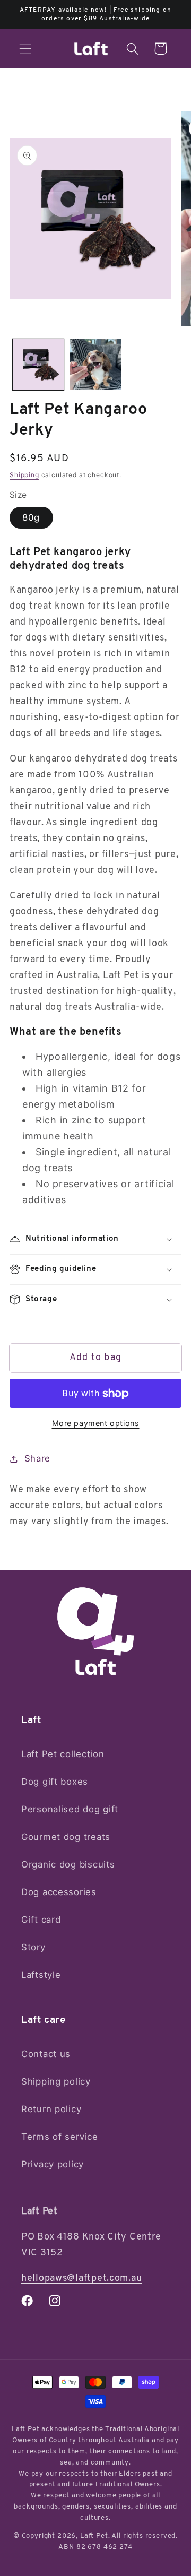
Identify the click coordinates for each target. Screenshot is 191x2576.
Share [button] (37, 1458)
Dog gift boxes (55, 1782)
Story (33, 1947)
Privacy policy (53, 2164)
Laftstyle (41, 1975)
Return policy (51, 2109)
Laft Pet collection (63, 1754)
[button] (26, 49)
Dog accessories (59, 1892)
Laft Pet (94, 2536)
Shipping (24, 475)
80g (31, 517)
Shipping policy (56, 2081)
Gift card (41, 1920)
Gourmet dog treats (66, 1837)
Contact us (46, 2054)
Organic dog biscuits (68, 1864)
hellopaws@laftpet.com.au (81, 2279)
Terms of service (60, 2137)
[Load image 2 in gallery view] (95, 365)
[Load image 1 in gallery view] (38, 365)
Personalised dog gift (70, 1809)
